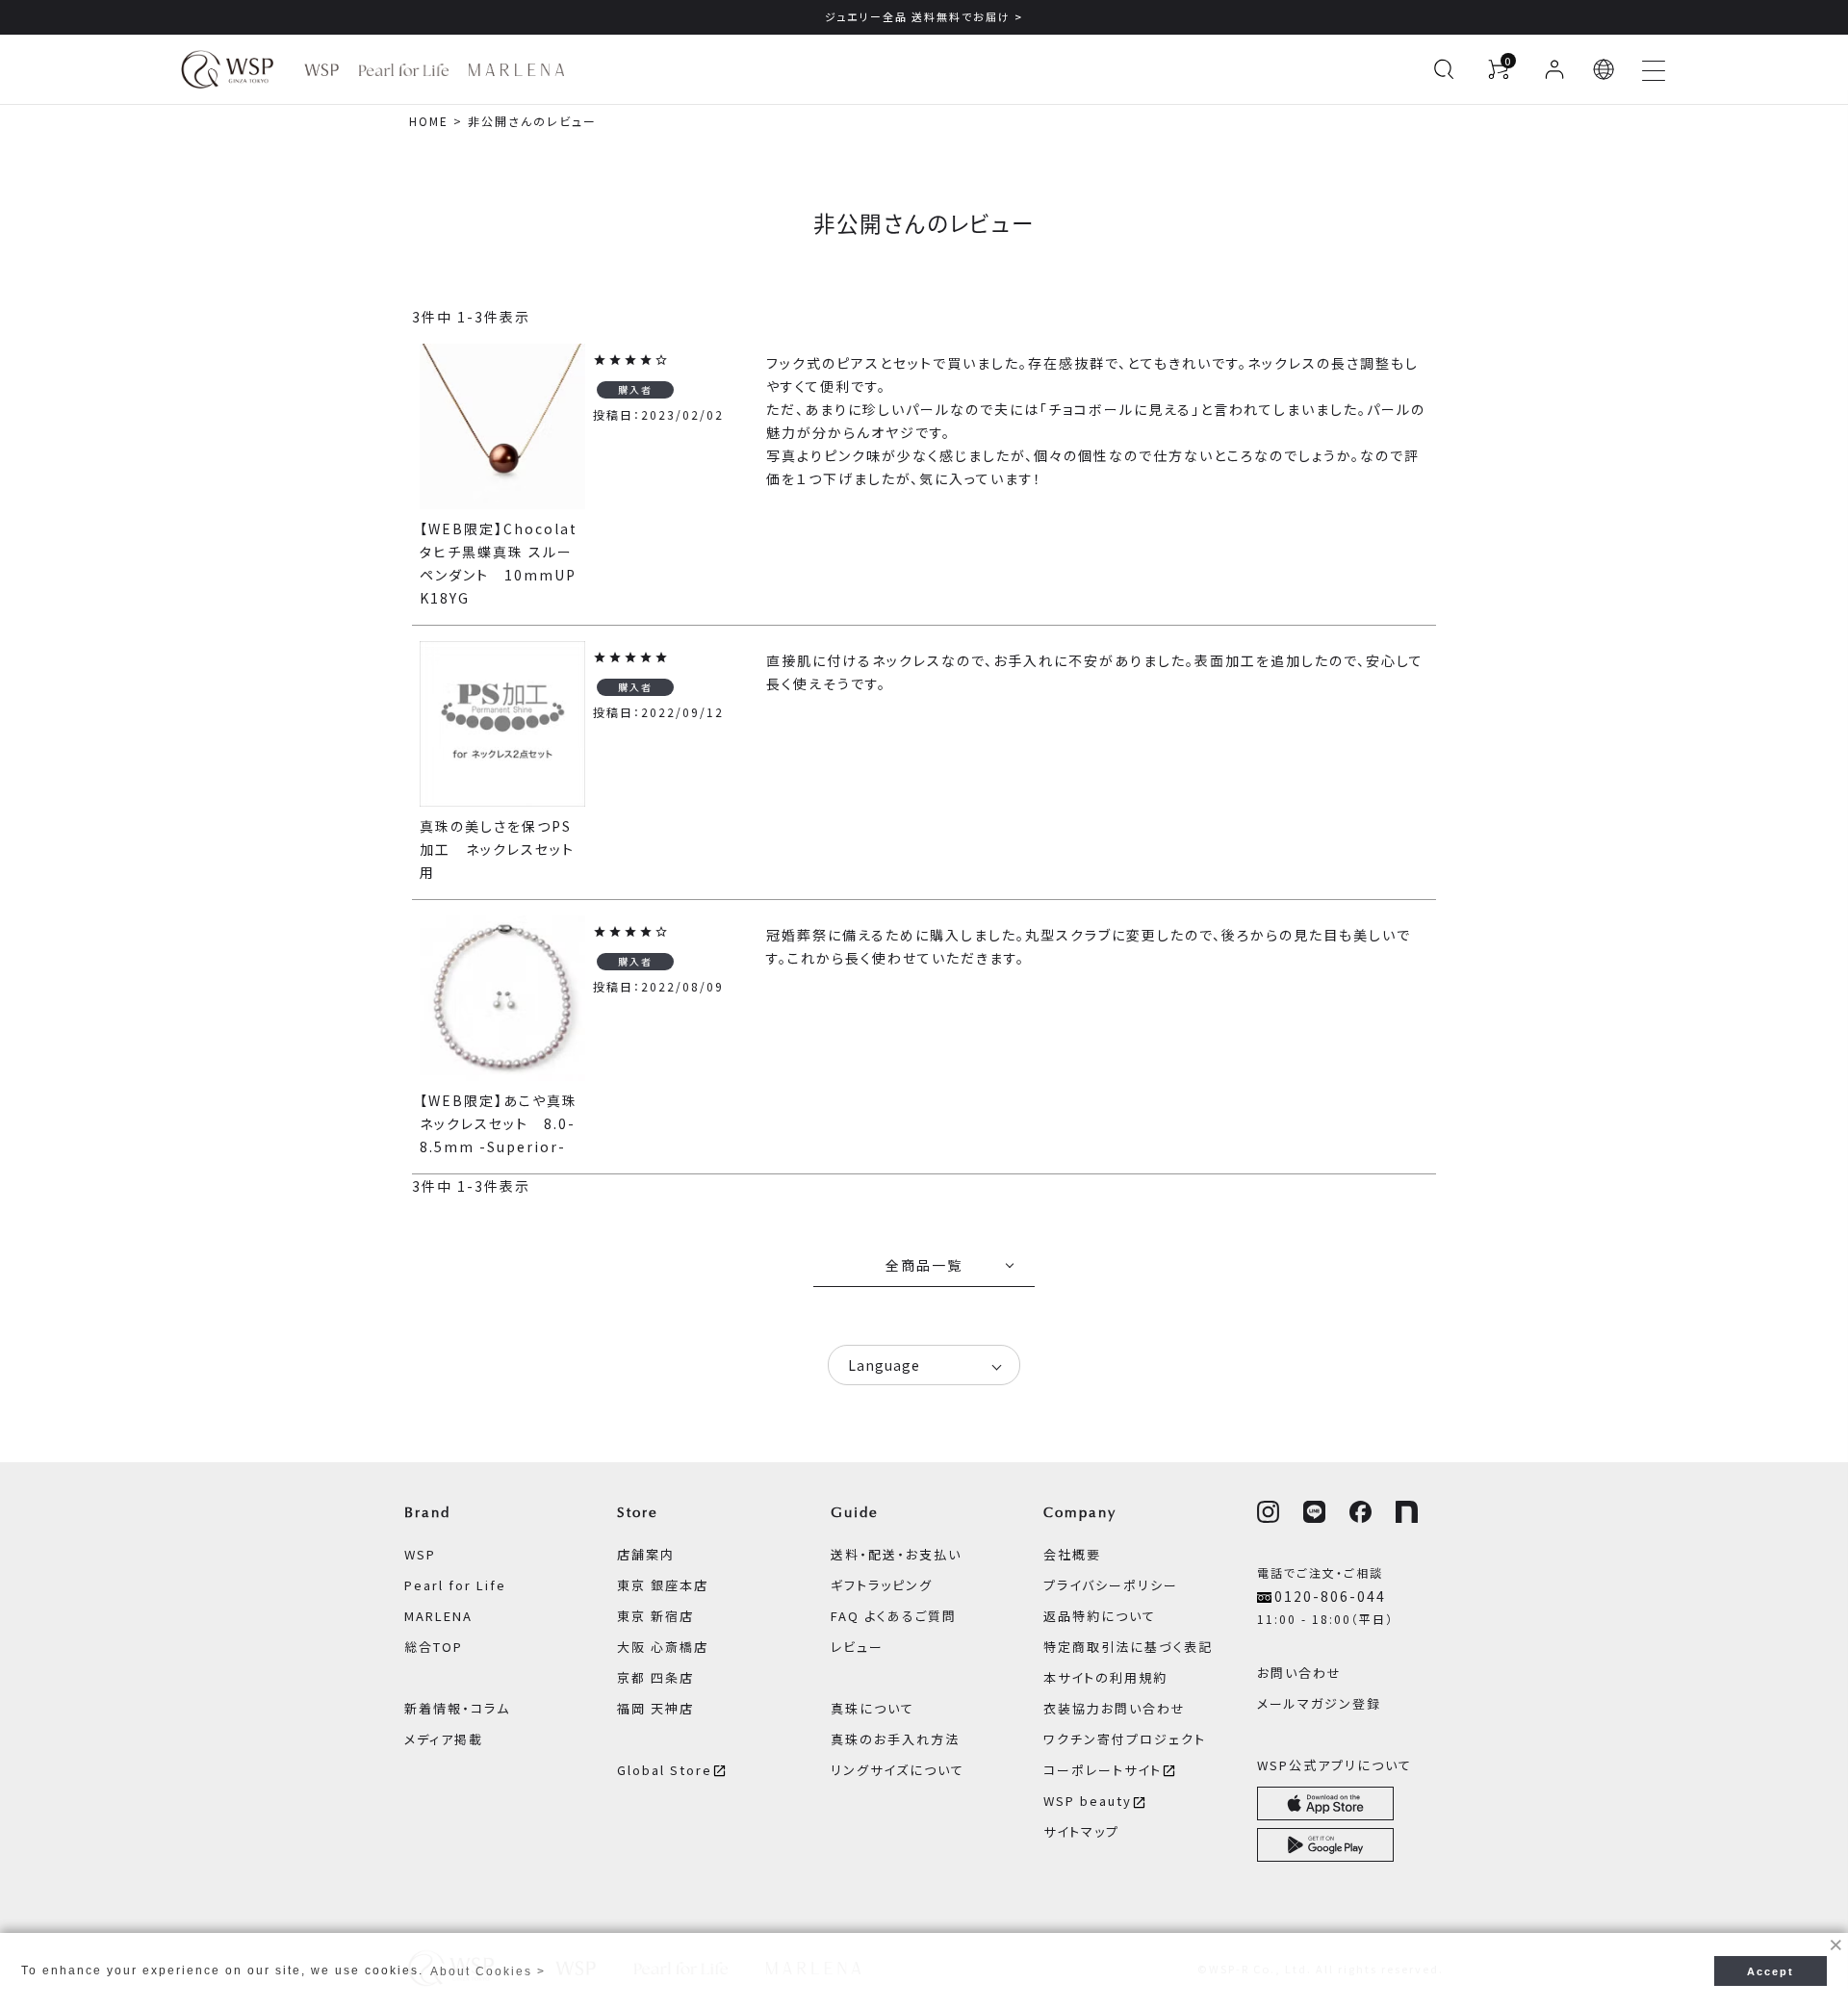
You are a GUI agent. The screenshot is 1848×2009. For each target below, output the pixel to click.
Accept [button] (1771, 1971)
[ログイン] (1554, 69)
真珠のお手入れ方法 (895, 1739)
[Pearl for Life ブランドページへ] (404, 70)
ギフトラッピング (882, 1585)
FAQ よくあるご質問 (894, 1616)
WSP (420, 1554)
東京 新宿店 (655, 1616)
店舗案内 (646, 1554)
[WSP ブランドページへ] (321, 70)
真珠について (873, 1708)
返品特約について (1100, 1616)
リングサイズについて (898, 1770)
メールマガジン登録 (1319, 1703)
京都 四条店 (655, 1677)
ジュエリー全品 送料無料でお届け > (924, 16)
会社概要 (1072, 1554)
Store (638, 1512)
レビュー (857, 1647)
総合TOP (434, 1647)
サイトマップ (1081, 1831)
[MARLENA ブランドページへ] (516, 70)
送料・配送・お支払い (896, 1554)
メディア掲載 (444, 1739)
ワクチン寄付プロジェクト (1125, 1739)
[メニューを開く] (1654, 69)
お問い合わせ (1299, 1673)
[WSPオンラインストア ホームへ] (227, 69)
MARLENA (438, 1616)
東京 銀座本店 (663, 1585)
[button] (1604, 69)
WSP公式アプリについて (1335, 1765)
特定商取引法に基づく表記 (1128, 1647)
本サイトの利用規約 (1105, 1677)
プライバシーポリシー (1111, 1585)
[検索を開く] (1444, 69)
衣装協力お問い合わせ (1115, 1708)
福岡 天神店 (655, 1708)
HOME (429, 121)
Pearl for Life (455, 1585)
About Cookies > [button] (488, 1971)
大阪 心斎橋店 (663, 1647)
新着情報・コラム (457, 1708)
